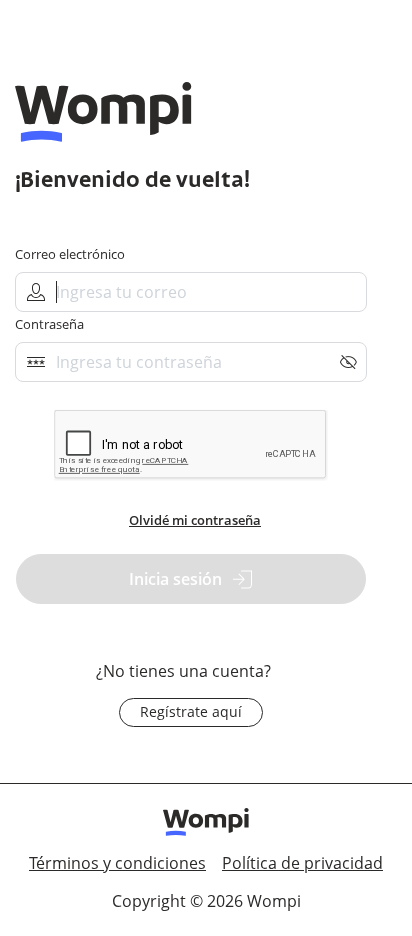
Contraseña (49, 324)
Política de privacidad (302, 863)
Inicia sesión (175, 579)
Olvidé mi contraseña (195, 520)
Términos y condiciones (117, 863)
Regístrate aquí (191, 711)
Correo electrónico (70, 254)
